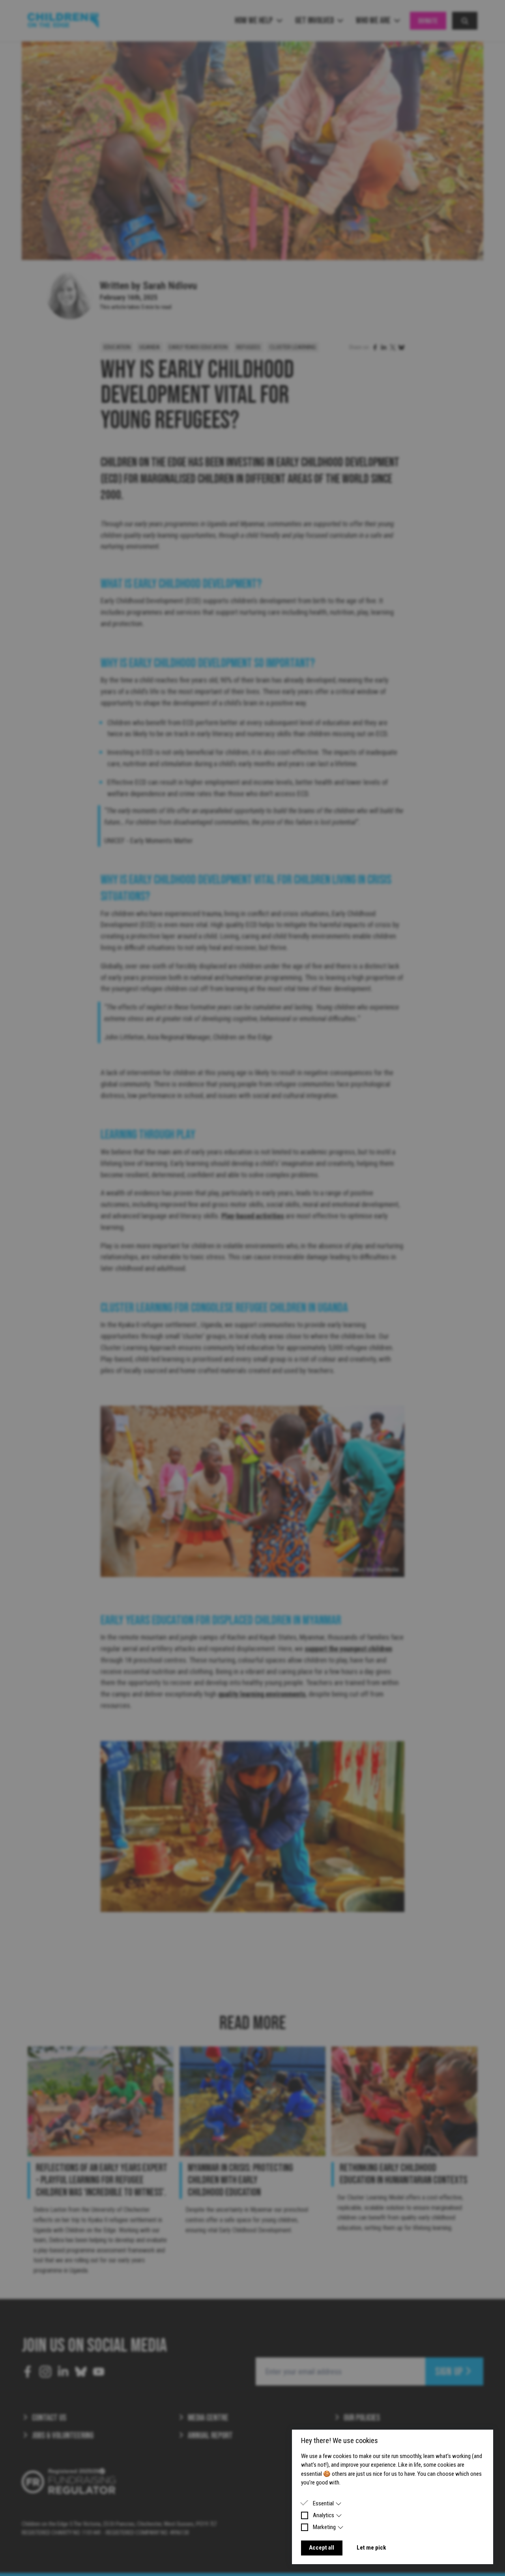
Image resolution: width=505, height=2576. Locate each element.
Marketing (324, 2527)
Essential (323, 2503)
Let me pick (371, 2548)
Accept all (322, 2548)
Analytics (324, 2515)
